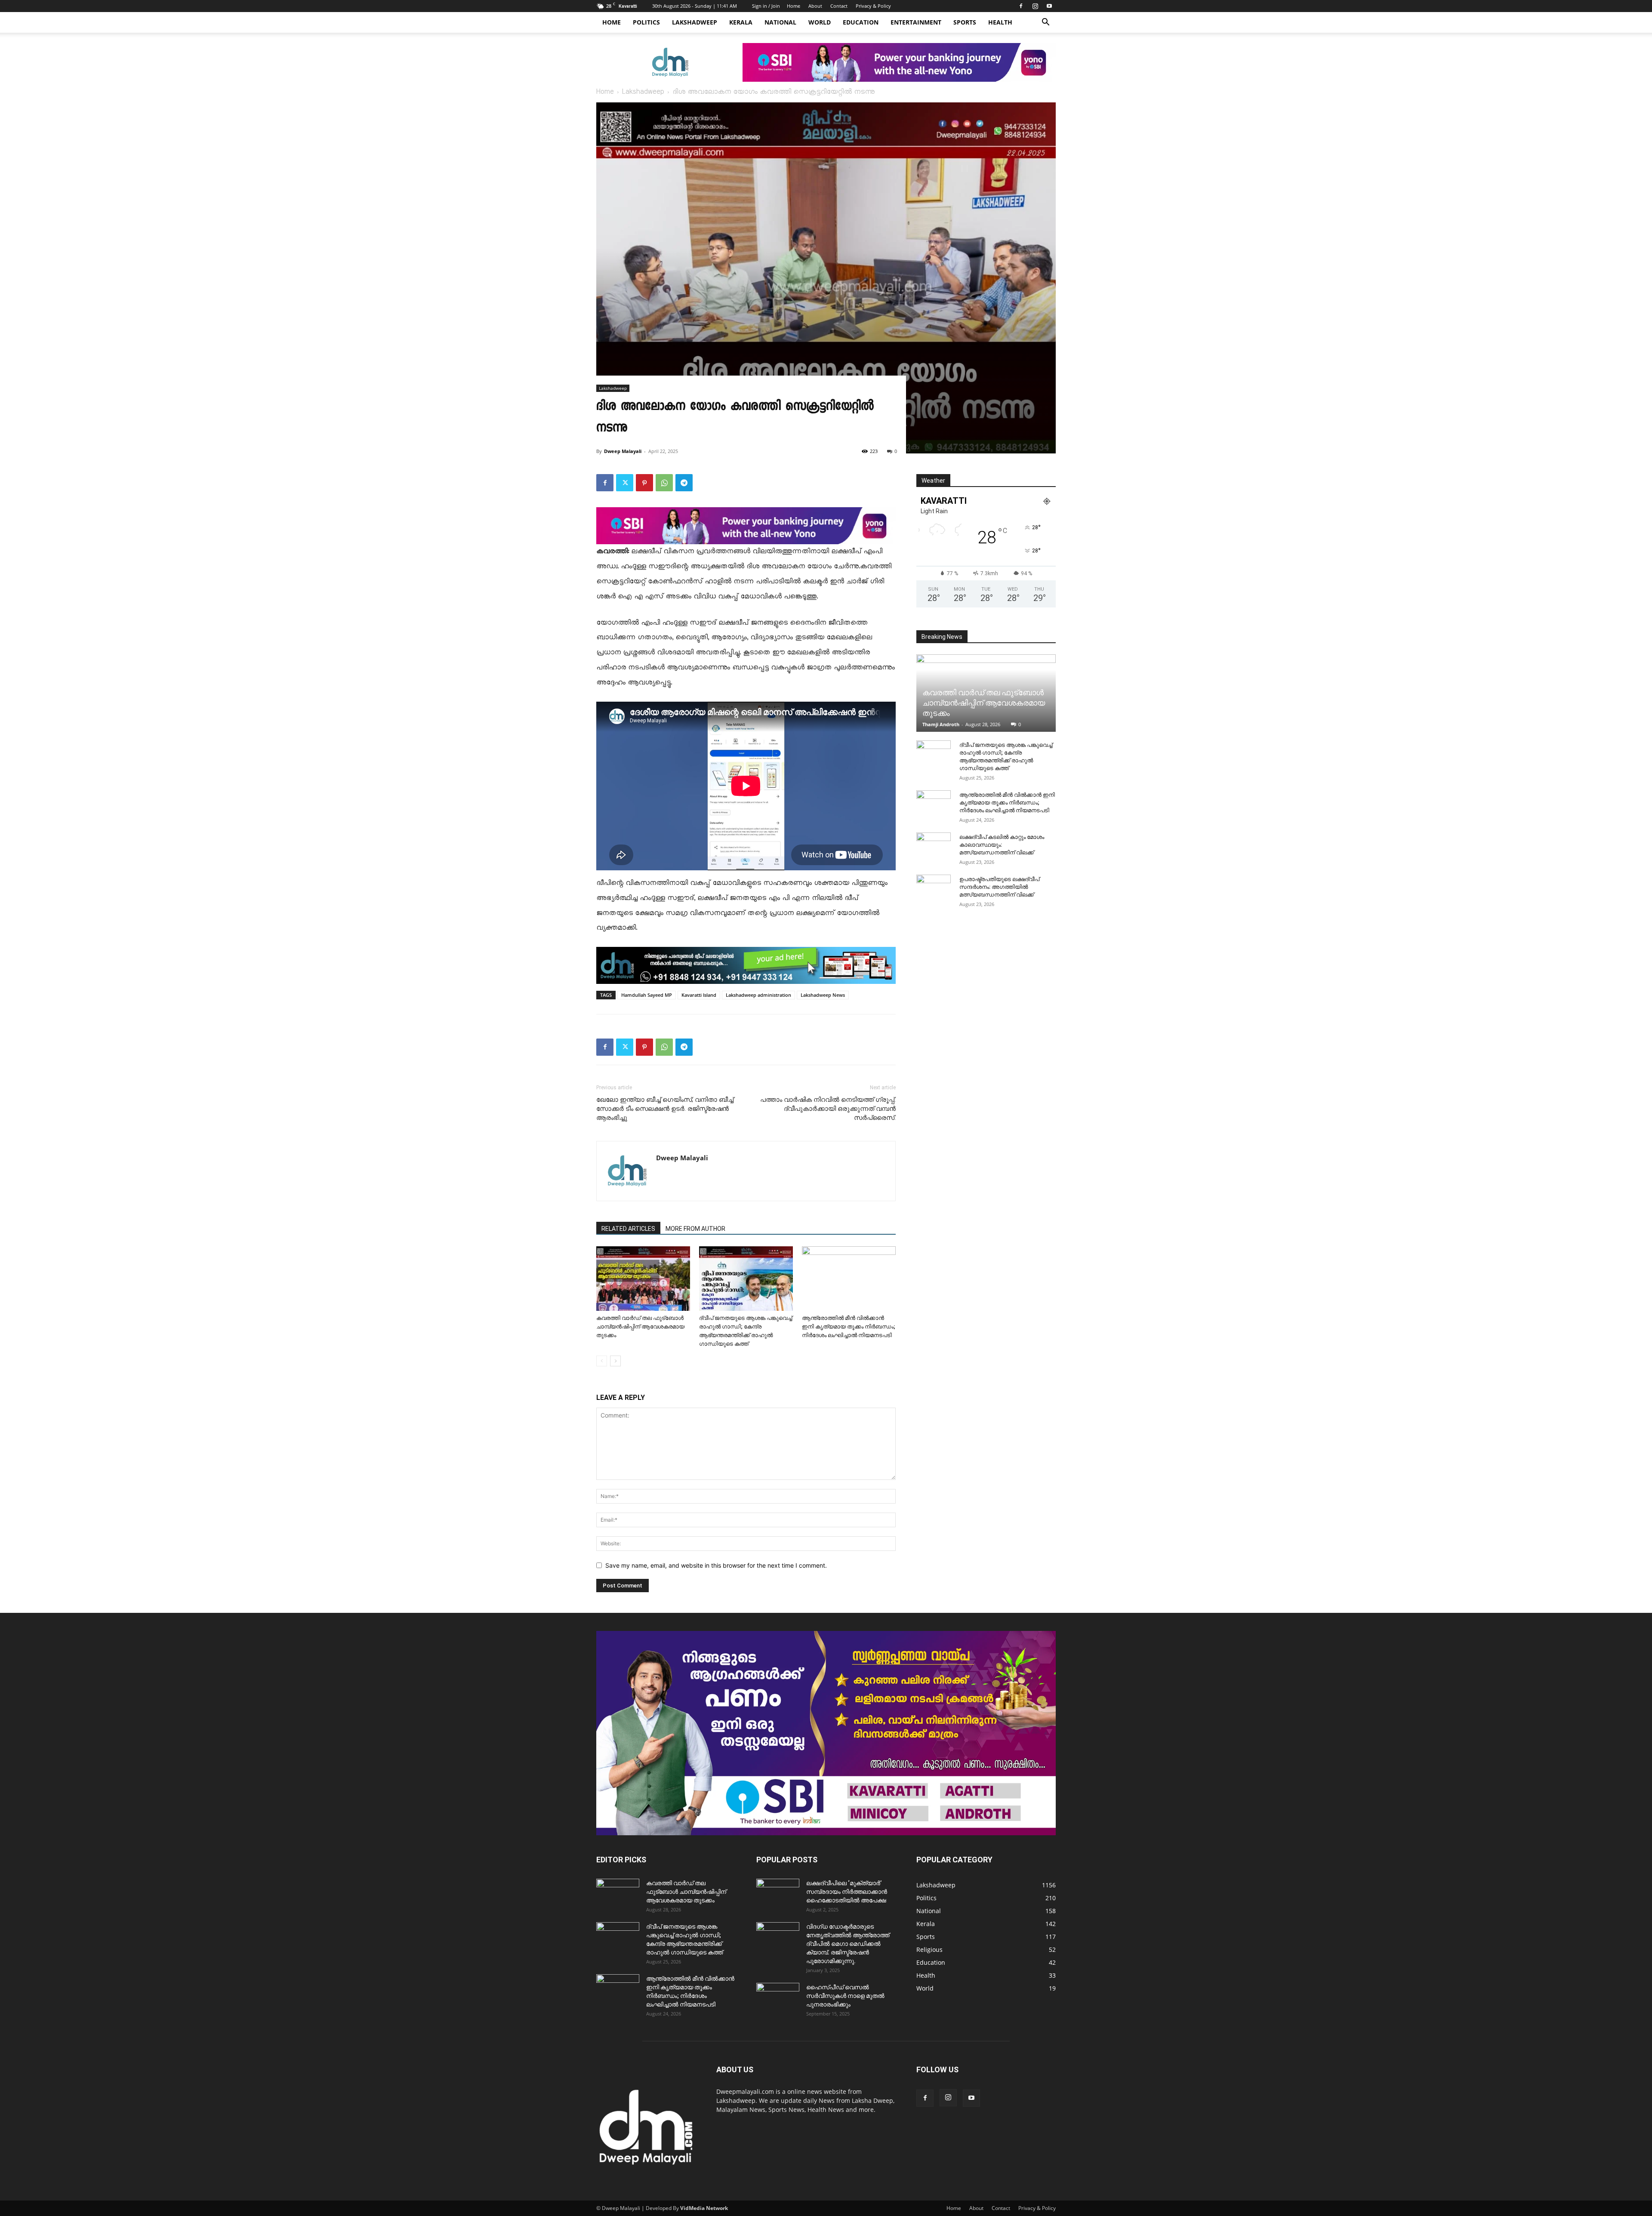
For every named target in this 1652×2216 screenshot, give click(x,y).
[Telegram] (684, 483)
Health (1000, 22)
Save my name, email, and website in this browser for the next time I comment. (716, 1565)
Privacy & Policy (873, 6)
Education (861, 22)
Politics (646, 22)
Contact (839, 6)
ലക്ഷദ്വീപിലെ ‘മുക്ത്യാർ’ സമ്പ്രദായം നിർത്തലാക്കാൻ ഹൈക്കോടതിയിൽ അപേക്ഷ (847, 1892)
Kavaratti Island (699, 995)
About (815, 6)
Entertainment (916, 22)
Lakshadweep (695, 22)
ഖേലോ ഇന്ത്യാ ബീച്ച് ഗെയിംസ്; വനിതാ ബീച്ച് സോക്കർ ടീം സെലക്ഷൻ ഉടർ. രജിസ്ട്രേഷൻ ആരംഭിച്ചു (665, 1109)
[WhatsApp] (664, 483)
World (820, 22)
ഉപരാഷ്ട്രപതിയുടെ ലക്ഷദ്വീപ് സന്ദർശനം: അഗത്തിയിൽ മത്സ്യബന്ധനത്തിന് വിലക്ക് (999, 887)
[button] (1045, 23)
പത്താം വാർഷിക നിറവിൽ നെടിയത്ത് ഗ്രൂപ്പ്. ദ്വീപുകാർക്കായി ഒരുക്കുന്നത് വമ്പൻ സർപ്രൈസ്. (828, 1109)
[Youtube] (1049, 6)
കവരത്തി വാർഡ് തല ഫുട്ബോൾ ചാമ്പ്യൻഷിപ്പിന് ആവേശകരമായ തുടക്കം (640, 1327)
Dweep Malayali (623, 451)
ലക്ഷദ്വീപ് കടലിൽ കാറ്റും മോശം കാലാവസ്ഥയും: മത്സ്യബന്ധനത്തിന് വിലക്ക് (1002, 845)
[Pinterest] (644, 483)
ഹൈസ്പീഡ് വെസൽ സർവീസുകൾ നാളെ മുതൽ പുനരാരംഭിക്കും (845, 1996)
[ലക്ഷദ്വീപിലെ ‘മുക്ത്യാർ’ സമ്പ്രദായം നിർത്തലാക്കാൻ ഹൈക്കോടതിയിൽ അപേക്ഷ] (778, 1894)
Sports (965, 22)
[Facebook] (1021, 6)
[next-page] (615, 1361)
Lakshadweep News (823, 995)
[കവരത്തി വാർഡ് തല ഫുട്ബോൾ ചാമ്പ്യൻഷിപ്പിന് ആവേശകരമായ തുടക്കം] (643, 1279)
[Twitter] (625, 483)
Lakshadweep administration (758, 995)
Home (794, 6)
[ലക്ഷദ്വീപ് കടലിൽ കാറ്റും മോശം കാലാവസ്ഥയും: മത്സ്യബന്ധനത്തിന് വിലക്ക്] (934, 845)
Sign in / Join (766, 6)
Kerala (741, 22)
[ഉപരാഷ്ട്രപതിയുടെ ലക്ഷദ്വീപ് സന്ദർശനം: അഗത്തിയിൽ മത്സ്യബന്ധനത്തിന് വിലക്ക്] (934, 888)
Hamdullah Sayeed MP (647, 995)
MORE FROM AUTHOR (695, 1229)
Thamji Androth (941, 724)
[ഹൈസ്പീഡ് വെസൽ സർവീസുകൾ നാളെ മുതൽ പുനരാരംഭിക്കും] (778, 1998)
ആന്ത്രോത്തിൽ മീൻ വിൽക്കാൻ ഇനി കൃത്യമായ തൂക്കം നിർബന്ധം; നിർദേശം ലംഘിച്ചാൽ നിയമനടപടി (849, 1327)
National (780, 22)
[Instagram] (1035, 6)
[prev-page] (602, 1361)
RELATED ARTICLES (628, 1229)
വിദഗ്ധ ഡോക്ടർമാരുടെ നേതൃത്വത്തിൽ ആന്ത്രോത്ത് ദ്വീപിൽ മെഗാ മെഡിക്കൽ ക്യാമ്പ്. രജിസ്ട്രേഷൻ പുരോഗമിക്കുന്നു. (848, 1944)
